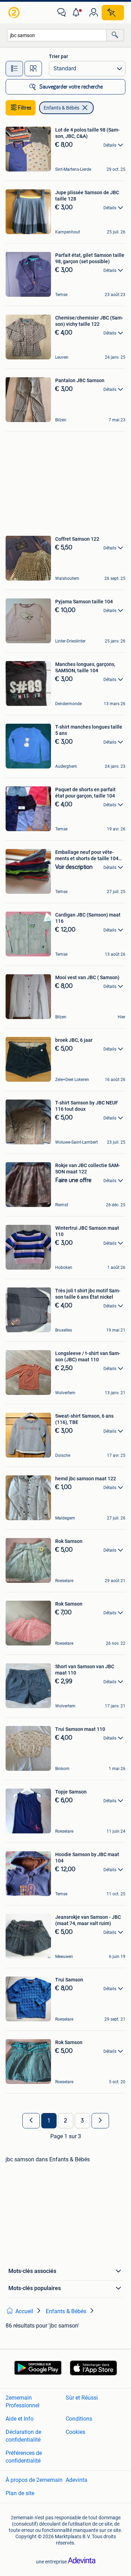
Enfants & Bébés (61, 108)
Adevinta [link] (77, 2480)
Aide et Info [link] (20, 2419)
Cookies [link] (75, 2432)
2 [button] (65, 2121)
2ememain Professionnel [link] (23, 2402)
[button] (78, 13)
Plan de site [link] (20, 2493)
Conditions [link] (79, 2419)
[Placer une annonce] (113, 13)
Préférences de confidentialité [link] (24, 2457)
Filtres (25, 108)
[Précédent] (31, 2121)
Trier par (59, 56)
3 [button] (82, 2121)
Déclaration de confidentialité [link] (23, 2436)
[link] (15, 13)
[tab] (14, 69)
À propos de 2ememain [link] (34, 2480)
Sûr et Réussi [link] (82, 2398)
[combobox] (57, 35)
